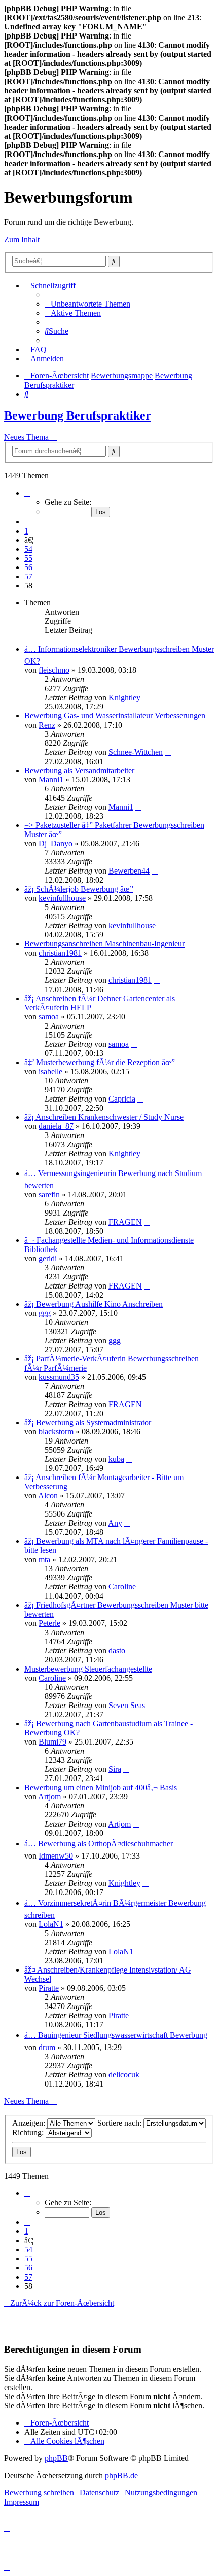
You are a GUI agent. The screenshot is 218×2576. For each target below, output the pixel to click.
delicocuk (124, 2075)
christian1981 (60, 953)
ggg (45, 1313)
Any (115, 1523)
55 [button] (28, 558)
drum (47, 2047)
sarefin (49, 1195)
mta (44, 1559)
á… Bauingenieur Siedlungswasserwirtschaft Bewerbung (116, 2035)
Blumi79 (52, 1742)
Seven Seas (127, 1705)
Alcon (48, 1495)
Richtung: (29, 2132)
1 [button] (26, 531)
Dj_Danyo (56, 843)
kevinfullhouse (62, 898)
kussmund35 (59, 1377)
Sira (115, 1769)
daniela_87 (56, 1126)
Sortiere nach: (120, 2123)
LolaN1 (51, 1924)
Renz (47, 725)
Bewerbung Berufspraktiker (78, 415)
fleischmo (54, 670)
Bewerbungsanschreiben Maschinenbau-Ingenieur (104, 944)
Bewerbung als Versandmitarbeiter (79, 770)
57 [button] (28, 576)
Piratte (49, 1988)
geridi (48, 1258)
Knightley (124, 697)
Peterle (49, 1623)
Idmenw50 (56, 1856)
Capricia (122, 1099)
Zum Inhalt (22, 239)
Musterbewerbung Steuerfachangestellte (88, 1669)
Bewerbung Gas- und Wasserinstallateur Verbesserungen (115, 716)
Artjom (49, 1796)
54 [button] (28, 549)
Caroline (122, 1587)
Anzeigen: (30, 2123)
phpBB (56, 2458)
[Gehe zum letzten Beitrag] (146, 697)
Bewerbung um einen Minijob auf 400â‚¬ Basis (101, 1787)
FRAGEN (125, 1222)
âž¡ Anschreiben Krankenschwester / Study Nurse (104, 1117)
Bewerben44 (129, 871)
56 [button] (28, 567)
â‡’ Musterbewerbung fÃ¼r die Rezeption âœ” (100, 1062)
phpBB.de (121, 2475)
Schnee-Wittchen (136, 752)
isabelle (50, 1071)
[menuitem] (87, 304)
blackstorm (56, 1432)
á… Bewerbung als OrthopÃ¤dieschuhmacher (99, 1844)
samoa (49, 1017)
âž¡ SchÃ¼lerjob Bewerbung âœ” (79, 889)
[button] (27, 493)
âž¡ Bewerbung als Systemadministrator (88, 1423)
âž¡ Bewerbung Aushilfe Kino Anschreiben (94, 1304)
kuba (116, 1459)
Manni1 (51, 780)
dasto (117, 1651)
